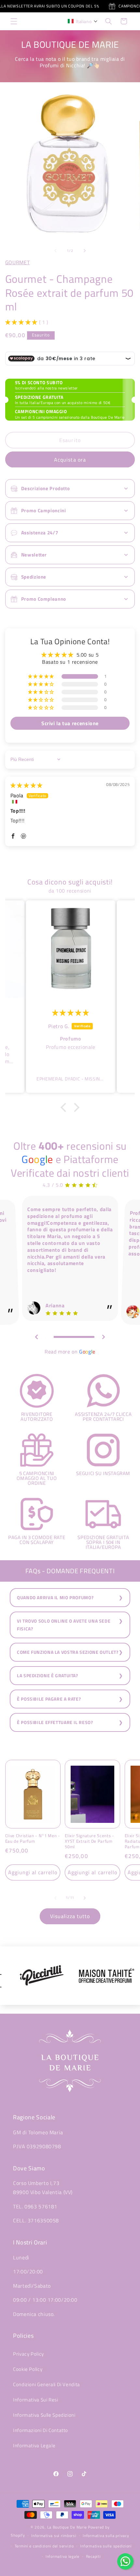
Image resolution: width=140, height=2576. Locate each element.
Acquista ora (70, 460)
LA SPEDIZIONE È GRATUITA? (48, 1676)
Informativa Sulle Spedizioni (44, 2415)
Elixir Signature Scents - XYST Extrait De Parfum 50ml (90, 1841)
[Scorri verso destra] (85, 251)
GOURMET (17, 262)
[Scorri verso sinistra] (55, 251)
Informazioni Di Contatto (41, 2430)
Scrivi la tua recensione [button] (70, 723)
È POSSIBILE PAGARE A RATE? (49, 1699)
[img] (27, 785)
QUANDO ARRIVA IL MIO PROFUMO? (55, 1598)
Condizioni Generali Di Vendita (47, 2384)
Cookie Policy (28, 2369)
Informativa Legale (34, 2445)
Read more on (70, 1352)
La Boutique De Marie (67, 2527)
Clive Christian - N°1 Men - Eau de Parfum (33, 1838)
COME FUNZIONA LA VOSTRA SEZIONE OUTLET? (68, 1652)
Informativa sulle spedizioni (106, 2546)
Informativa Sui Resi (36, 2400)
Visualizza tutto (70, 1916)
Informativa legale (63, 2556)
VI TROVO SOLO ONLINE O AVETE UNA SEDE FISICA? (64, 1625)
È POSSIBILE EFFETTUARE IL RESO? (55, 1722)
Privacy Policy (28, 2354)
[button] (14, 21)
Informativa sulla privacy (106, 2536)
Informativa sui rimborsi (54, 2536)
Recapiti (93, 2556)
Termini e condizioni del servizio (44, 2546)
